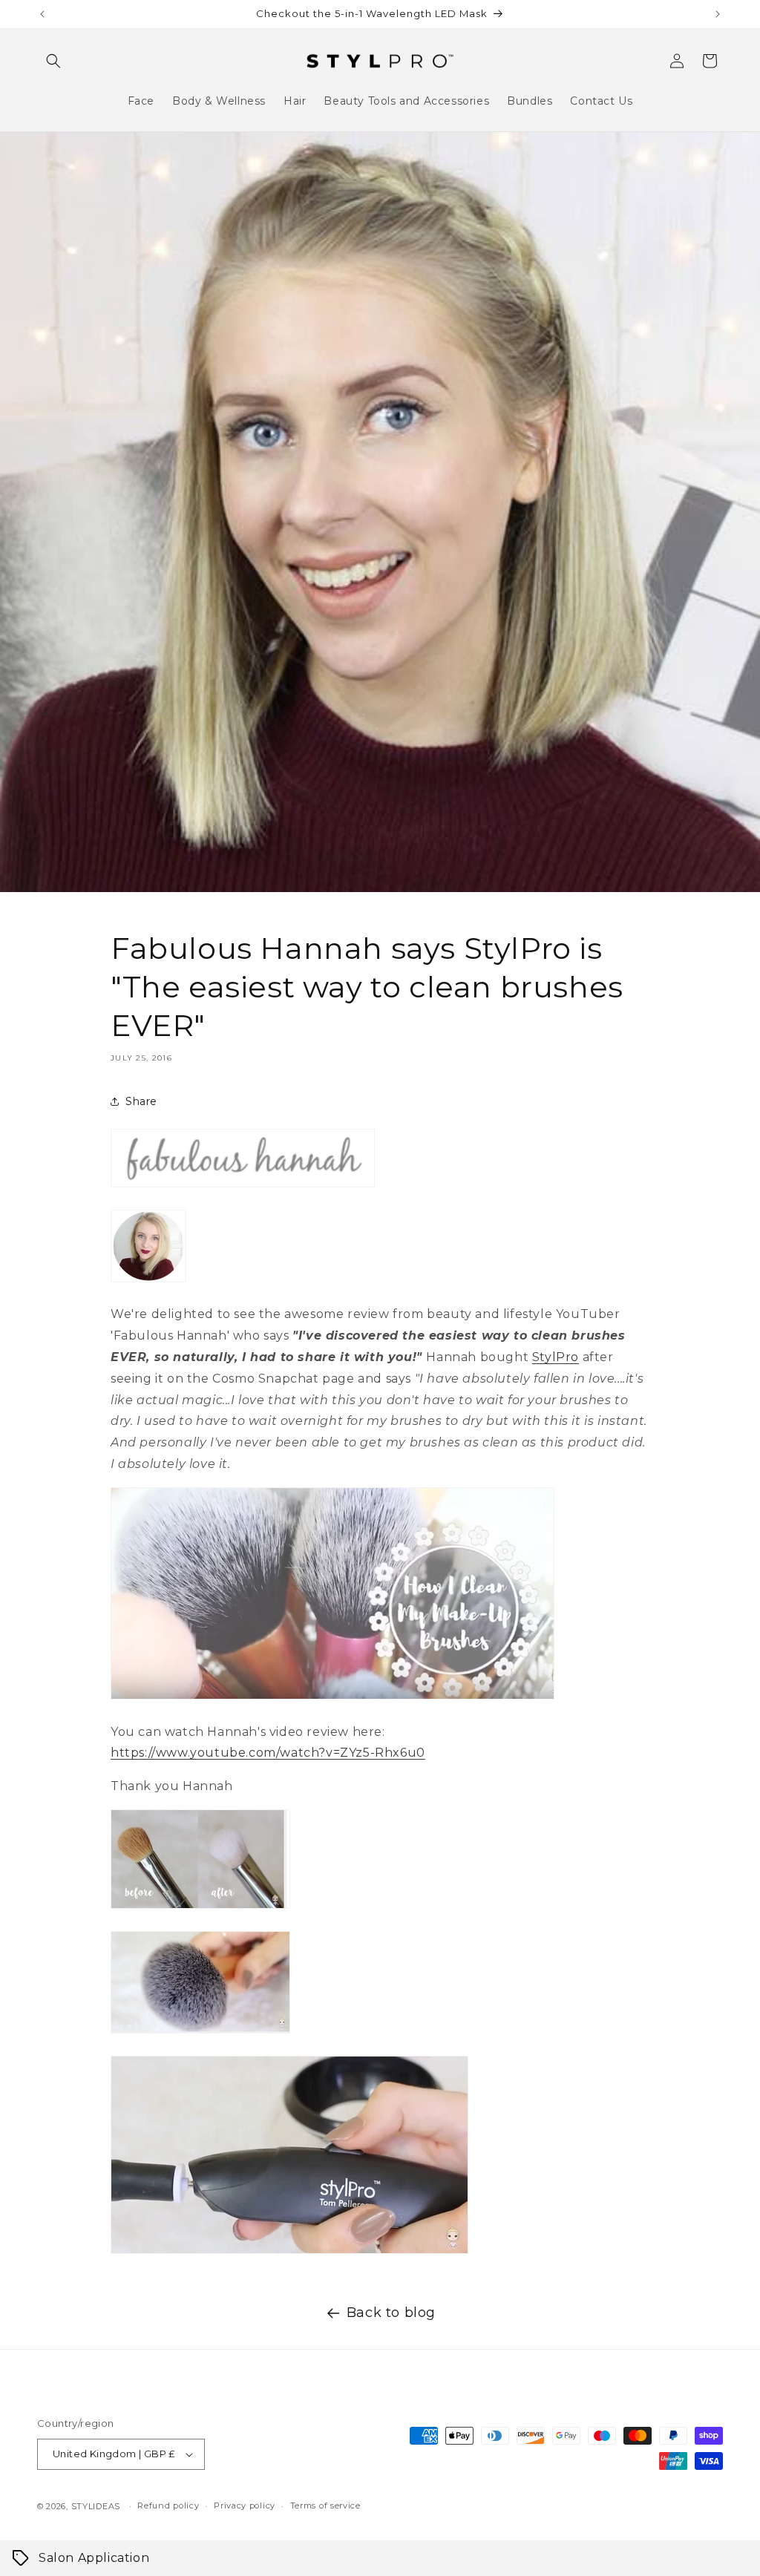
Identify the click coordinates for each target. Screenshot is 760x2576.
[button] (53, 61)
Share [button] (141, 1101)
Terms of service (325, 2505)
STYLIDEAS (96, 2506)
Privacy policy (245, 2505)
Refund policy (168, 2505)
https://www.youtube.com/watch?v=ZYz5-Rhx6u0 (268, 1753)
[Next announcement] (718, 14)
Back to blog (391, 2313)
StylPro (556, 1357)
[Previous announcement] (42, 14)
